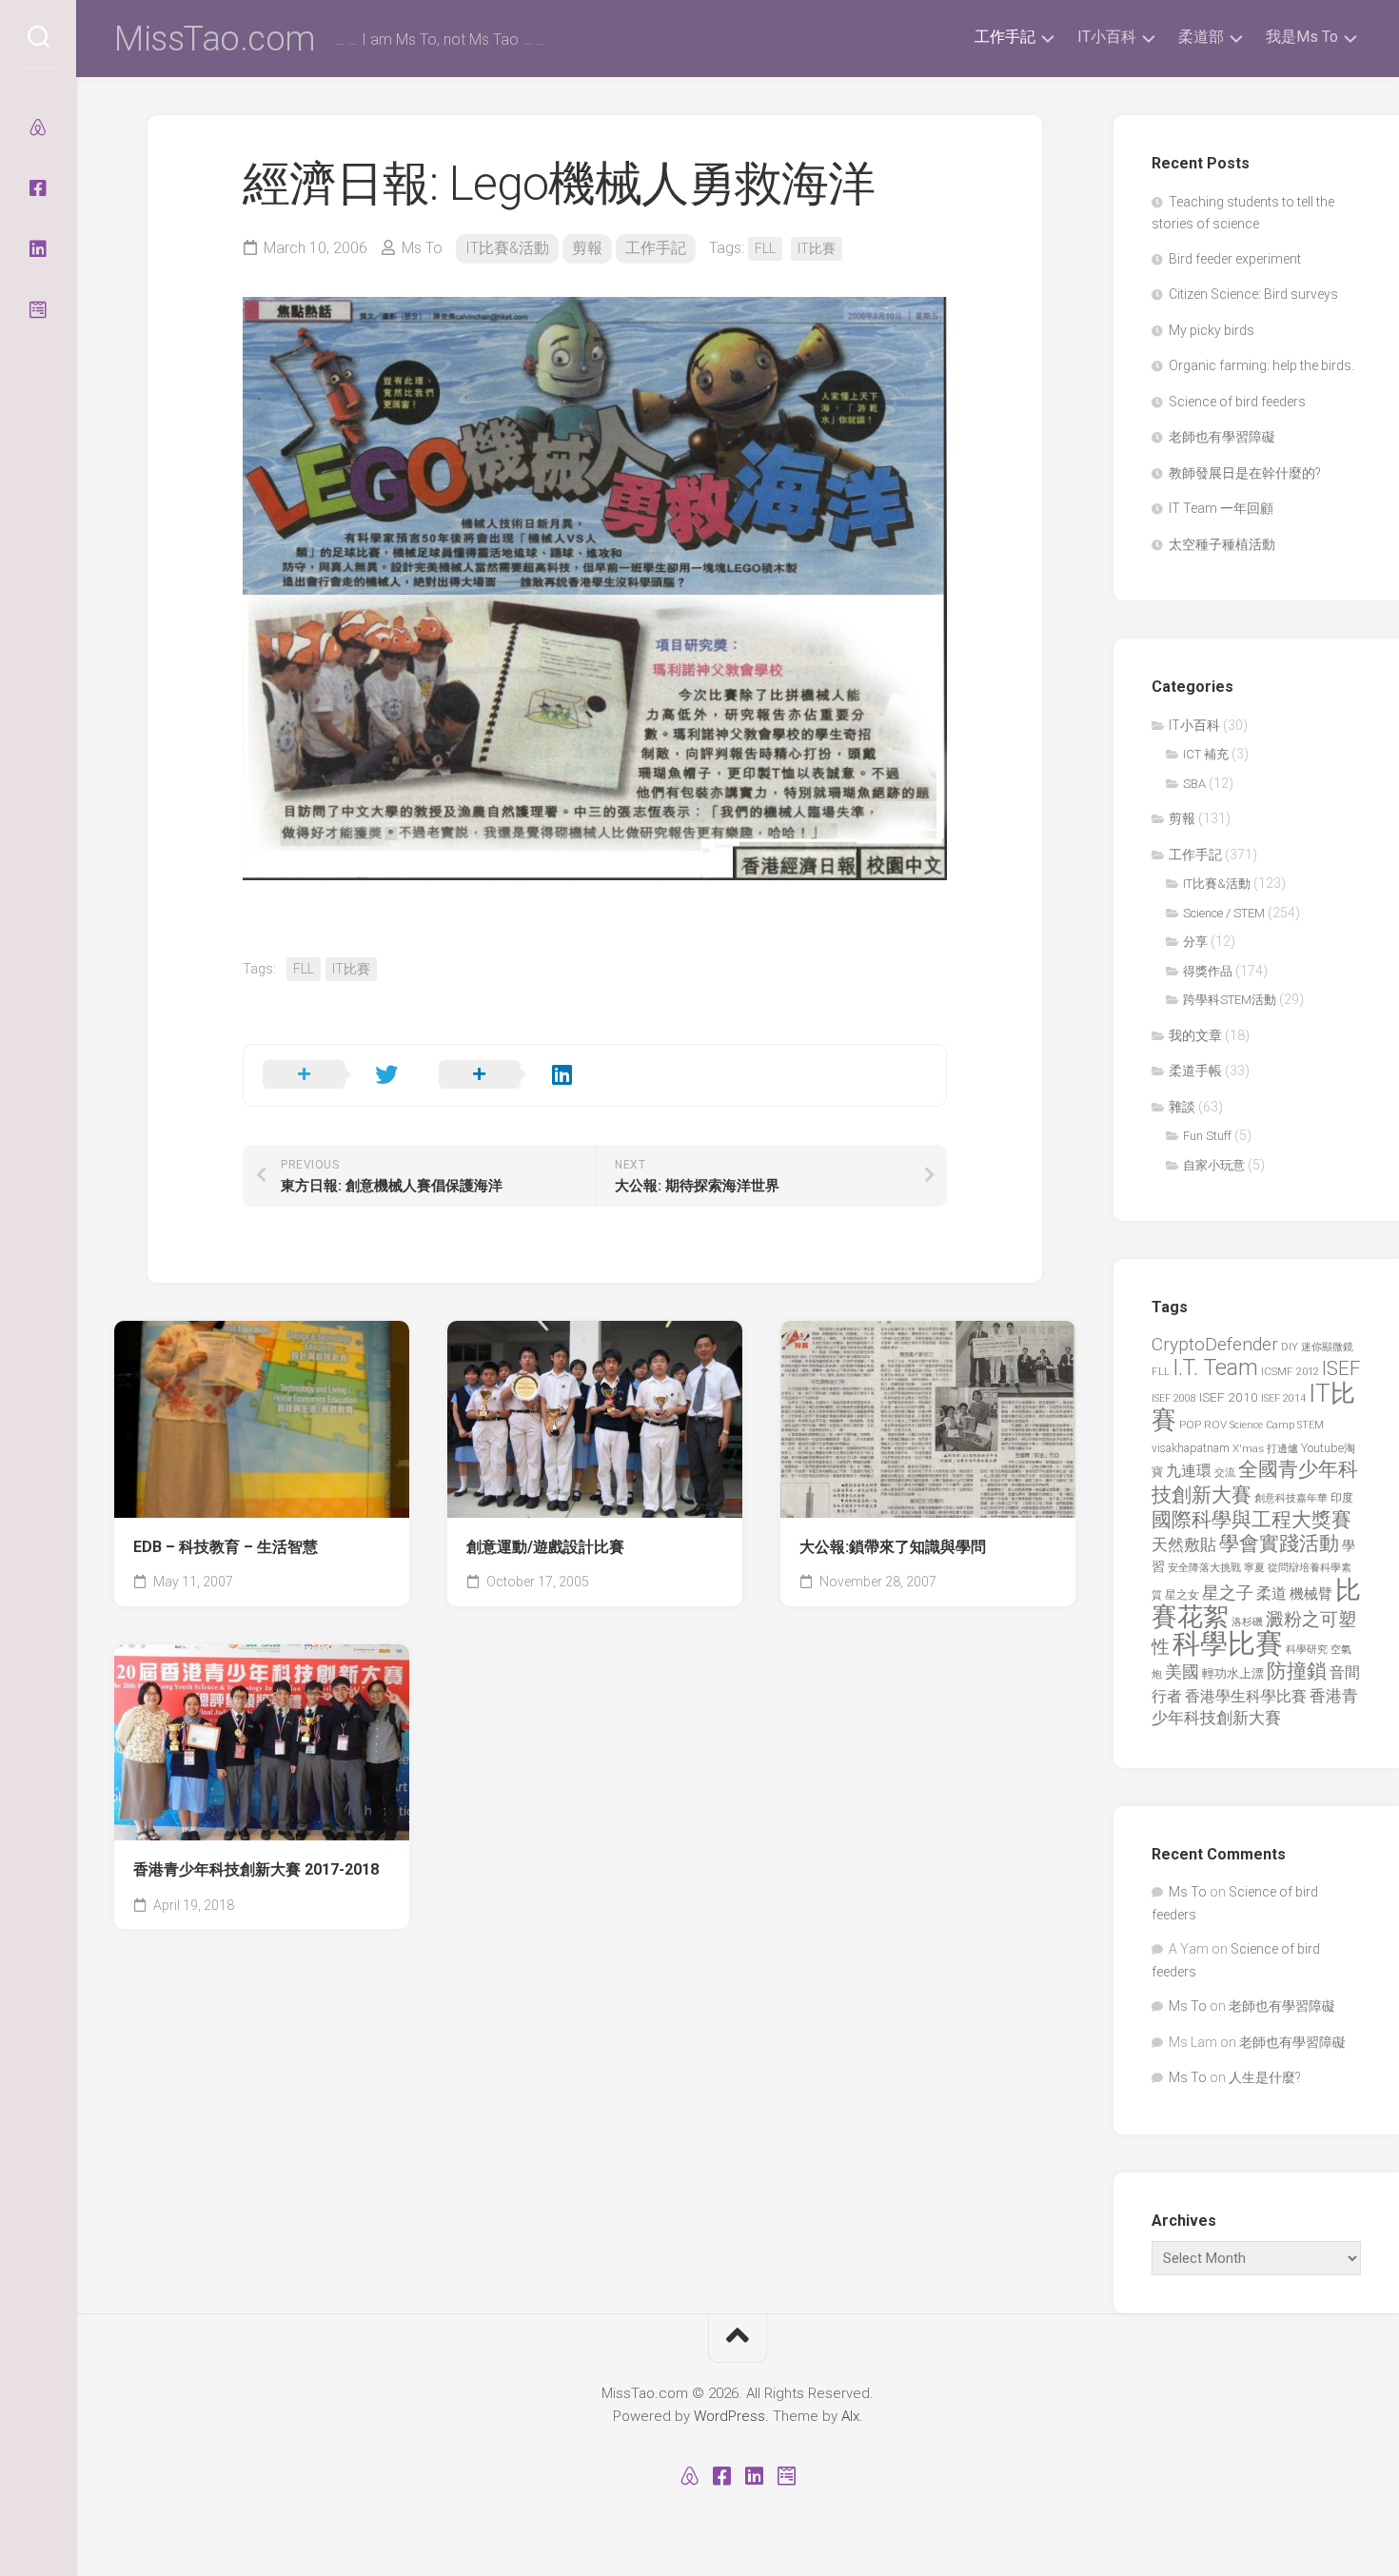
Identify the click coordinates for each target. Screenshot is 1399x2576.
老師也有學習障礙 (1222, 437)
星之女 (1182, 1595)
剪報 (587, 248)
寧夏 (1254, 1568)
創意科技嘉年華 (1291, 1498)
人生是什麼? (1265, 2077)
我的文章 (1195, 1035)
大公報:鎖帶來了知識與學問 (893, 1547)
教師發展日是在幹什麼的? (1245, 473)
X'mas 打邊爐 (1265, 1448)
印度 (1342, 1498)
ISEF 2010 (1229, 1397)
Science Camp (1262, 1425)
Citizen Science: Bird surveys (1253, 294)
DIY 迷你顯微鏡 (1317, 1347)
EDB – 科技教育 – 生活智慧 (226, 1547)
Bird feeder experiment (1235, 259)
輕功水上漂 (1233, 1673)
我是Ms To (1302, 37)
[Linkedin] (38, 249)
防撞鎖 (1297, 1671)
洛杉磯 (1247, 1622)
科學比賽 (1228, 1643)
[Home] (38, 128)
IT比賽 (817, 248)
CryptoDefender (1215, 1344)
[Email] (38, 310)
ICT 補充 (1206, 754)
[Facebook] (38, 188)
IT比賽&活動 (507, 248)
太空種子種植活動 (1222, 544)
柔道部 (1201, 37)
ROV (1215, 1425)
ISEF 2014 (1283, 1398)
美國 (1182, 1672)
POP (1190, 1425)
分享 (1195, 942)
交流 (1225, 1473)
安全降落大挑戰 (1204, 1568)
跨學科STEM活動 (1230, 1000)
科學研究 (1307, 1650)
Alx (850, 2416)
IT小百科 (1107, 37)
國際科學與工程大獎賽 (1251, 1519)
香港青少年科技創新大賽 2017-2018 (256, 1869)
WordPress (729, 2416)
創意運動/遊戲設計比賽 (545, 1547)
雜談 (1182, 1107)
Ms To (422, 248)
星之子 (1228, 1593)
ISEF (1341, 1368)
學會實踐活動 (1279, 1543)
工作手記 (1005, 37)
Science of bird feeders (1237, 402)
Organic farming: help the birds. (1261, 365)
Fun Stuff (1207, 1136)
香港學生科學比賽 (1246, 1696)
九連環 (1189, 1471)
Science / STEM (1224, 913)
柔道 (1271, 1594)
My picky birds (1212, 330)
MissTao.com (215, 39)
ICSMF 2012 (1290, 1371)
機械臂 (1311, 1594)
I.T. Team (1215, 1368)
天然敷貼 (1184, 1544)
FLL (765, 248)
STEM (1310, 1425)
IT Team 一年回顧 (1221, 508)
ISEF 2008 (1174, 1398)
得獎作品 (1208, 971)
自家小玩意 (1214, 1165)
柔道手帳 (1195, 1071)
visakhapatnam (1191, 1448)
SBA (1194, 784)
